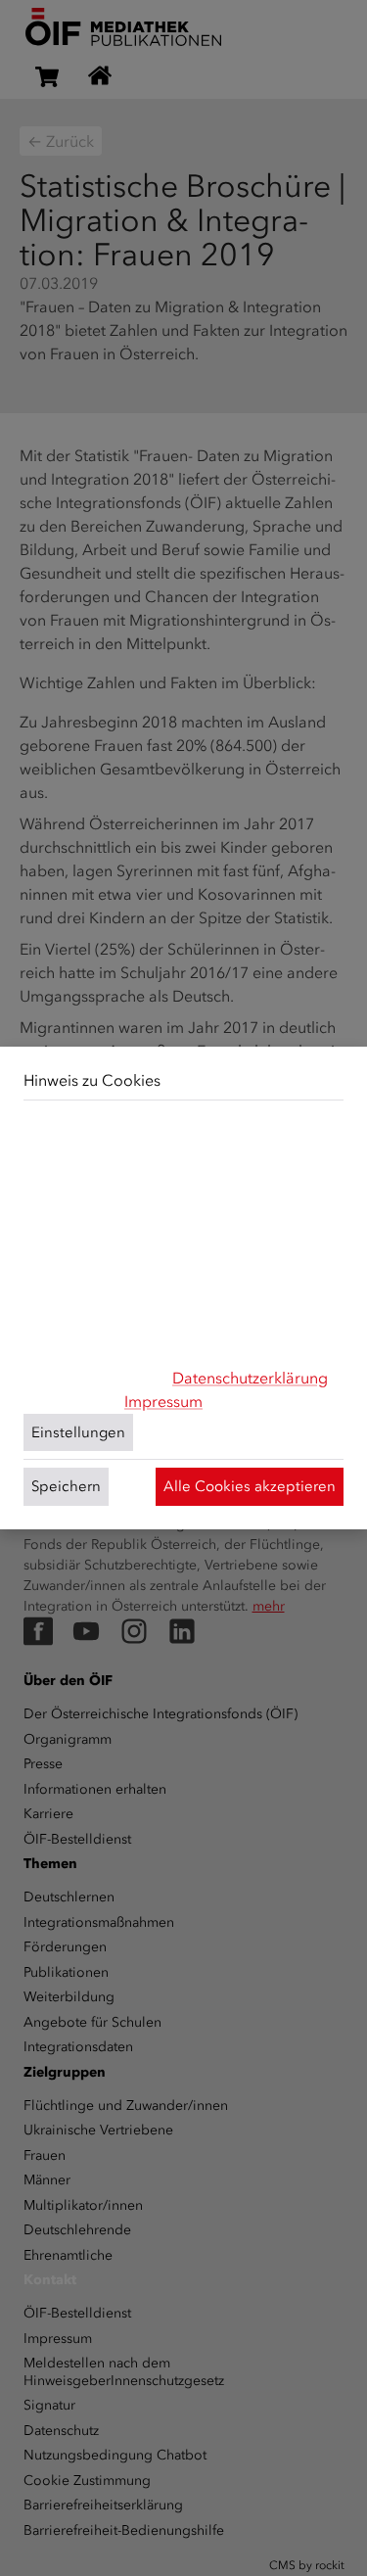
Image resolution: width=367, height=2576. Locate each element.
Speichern (66, 1486)
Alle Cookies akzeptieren (250, 1486)
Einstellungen (78, 1432)
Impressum (163, 1402)
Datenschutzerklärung (250, 1378)
